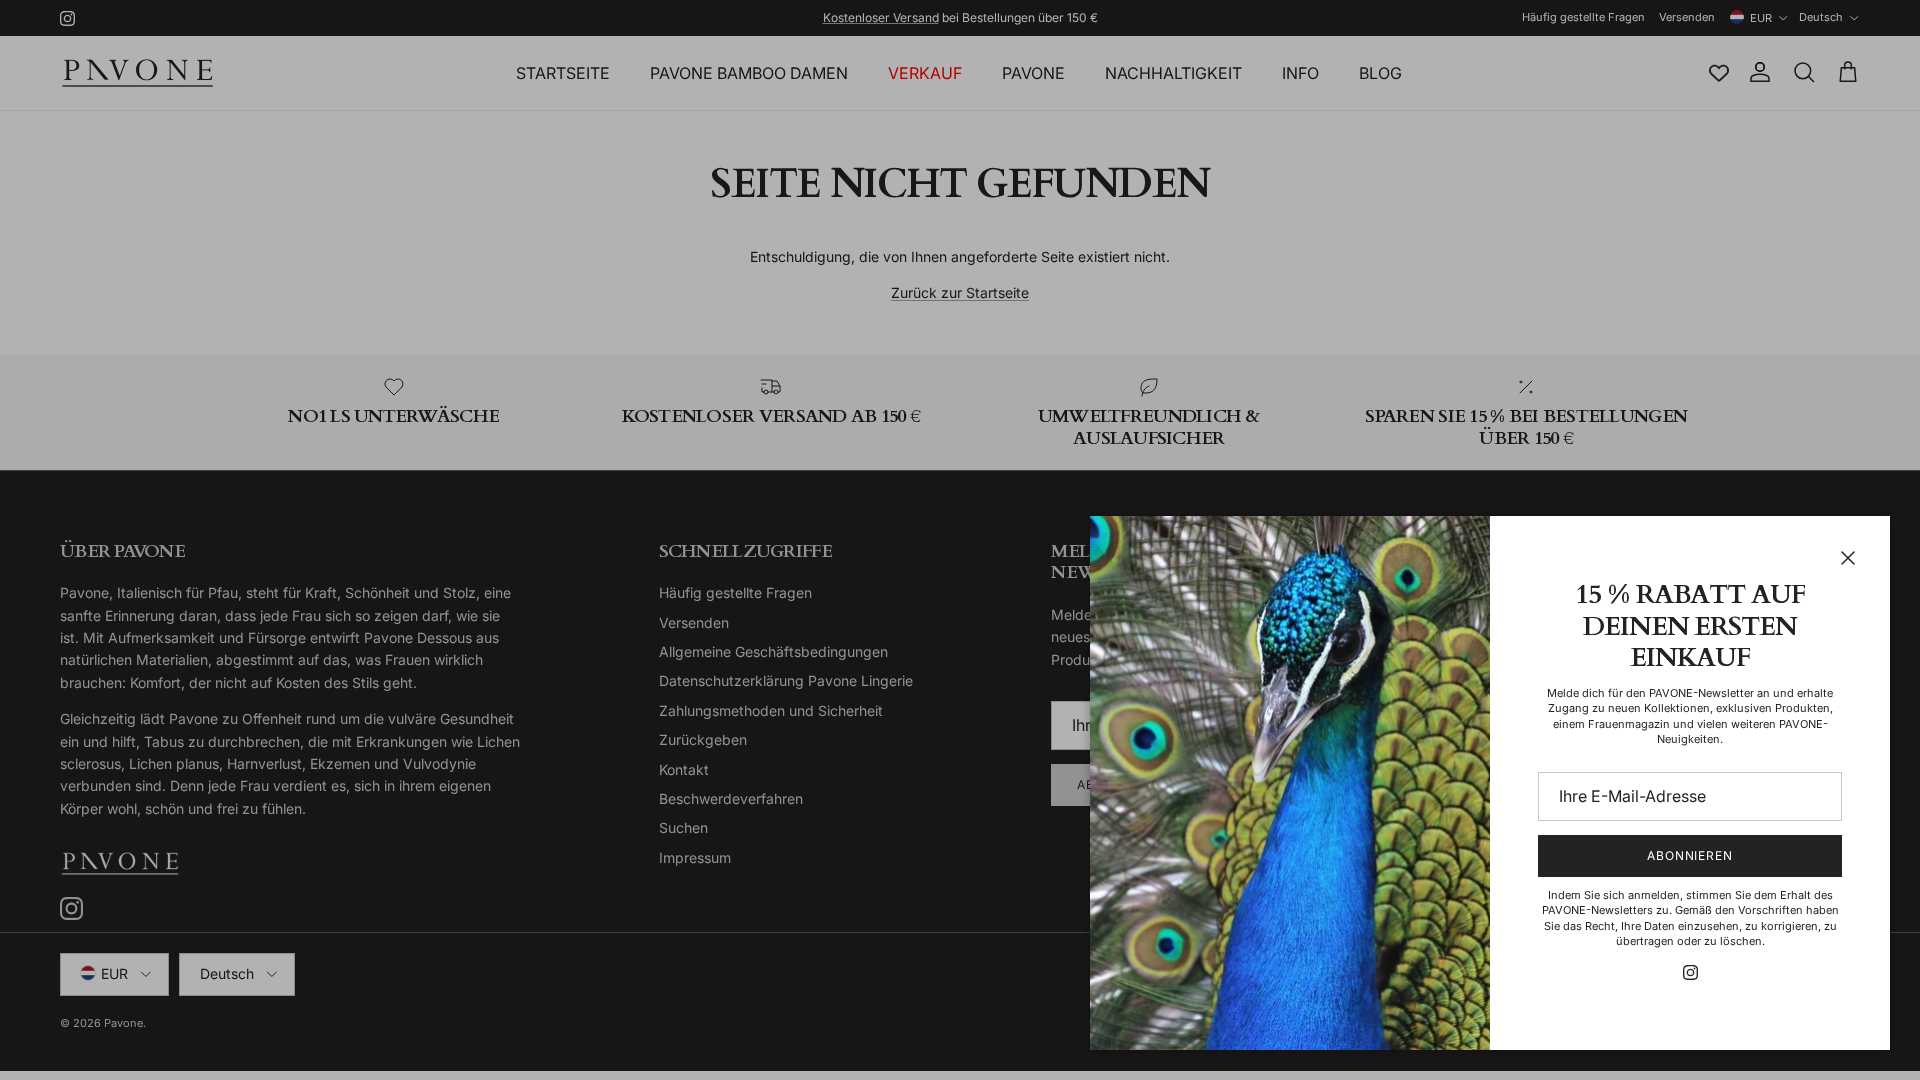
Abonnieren (1690, 855)
